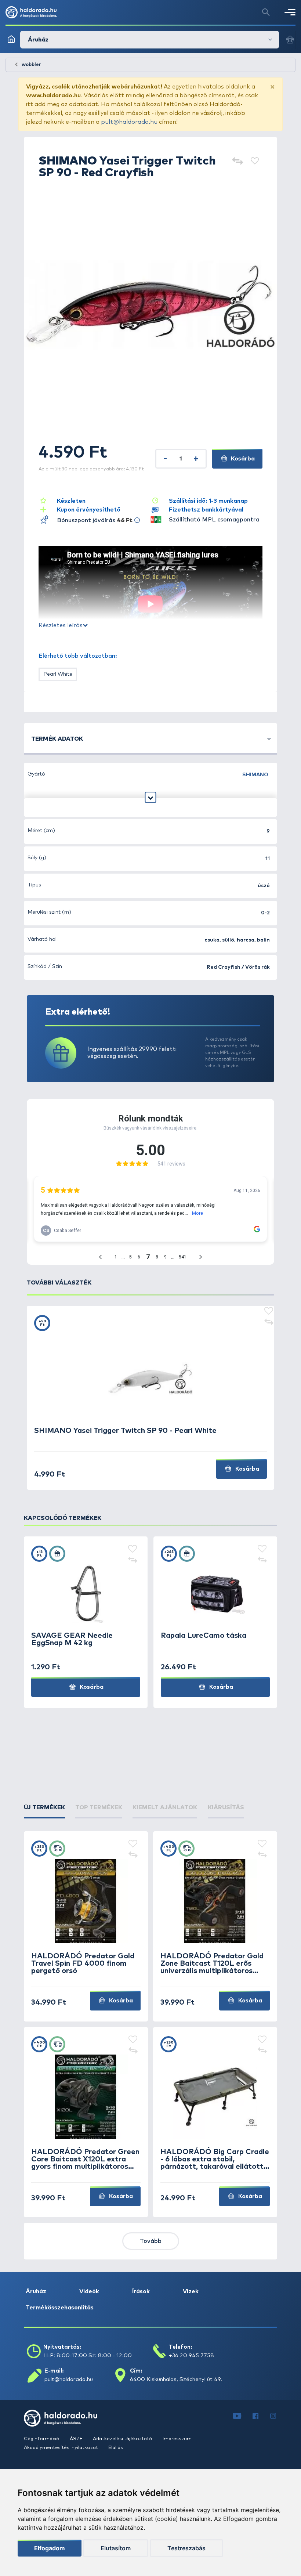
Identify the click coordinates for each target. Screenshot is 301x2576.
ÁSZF (77, 2439)
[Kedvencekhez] (255, 162)
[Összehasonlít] (237, 162)
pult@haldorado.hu (129, 122)
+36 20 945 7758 (191, 2355)
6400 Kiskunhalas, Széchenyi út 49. (176, 2379)
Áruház (36, 2291)
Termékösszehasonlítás (60, 2308)
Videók (89, 2291)
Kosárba (242, 459)
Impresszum (177, 2439)
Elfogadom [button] (50, 2548)
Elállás (116, 2448)
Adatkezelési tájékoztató (123, 2439)
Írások (141, 2291)
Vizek (191, 2291)
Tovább (151, 2241)
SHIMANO (255, 775)
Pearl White (58, 674)
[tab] (44, 1807)
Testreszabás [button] (186, 2548)
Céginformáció (42, 2439)
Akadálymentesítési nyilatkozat (61, 2448)
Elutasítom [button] (116, 2548)
